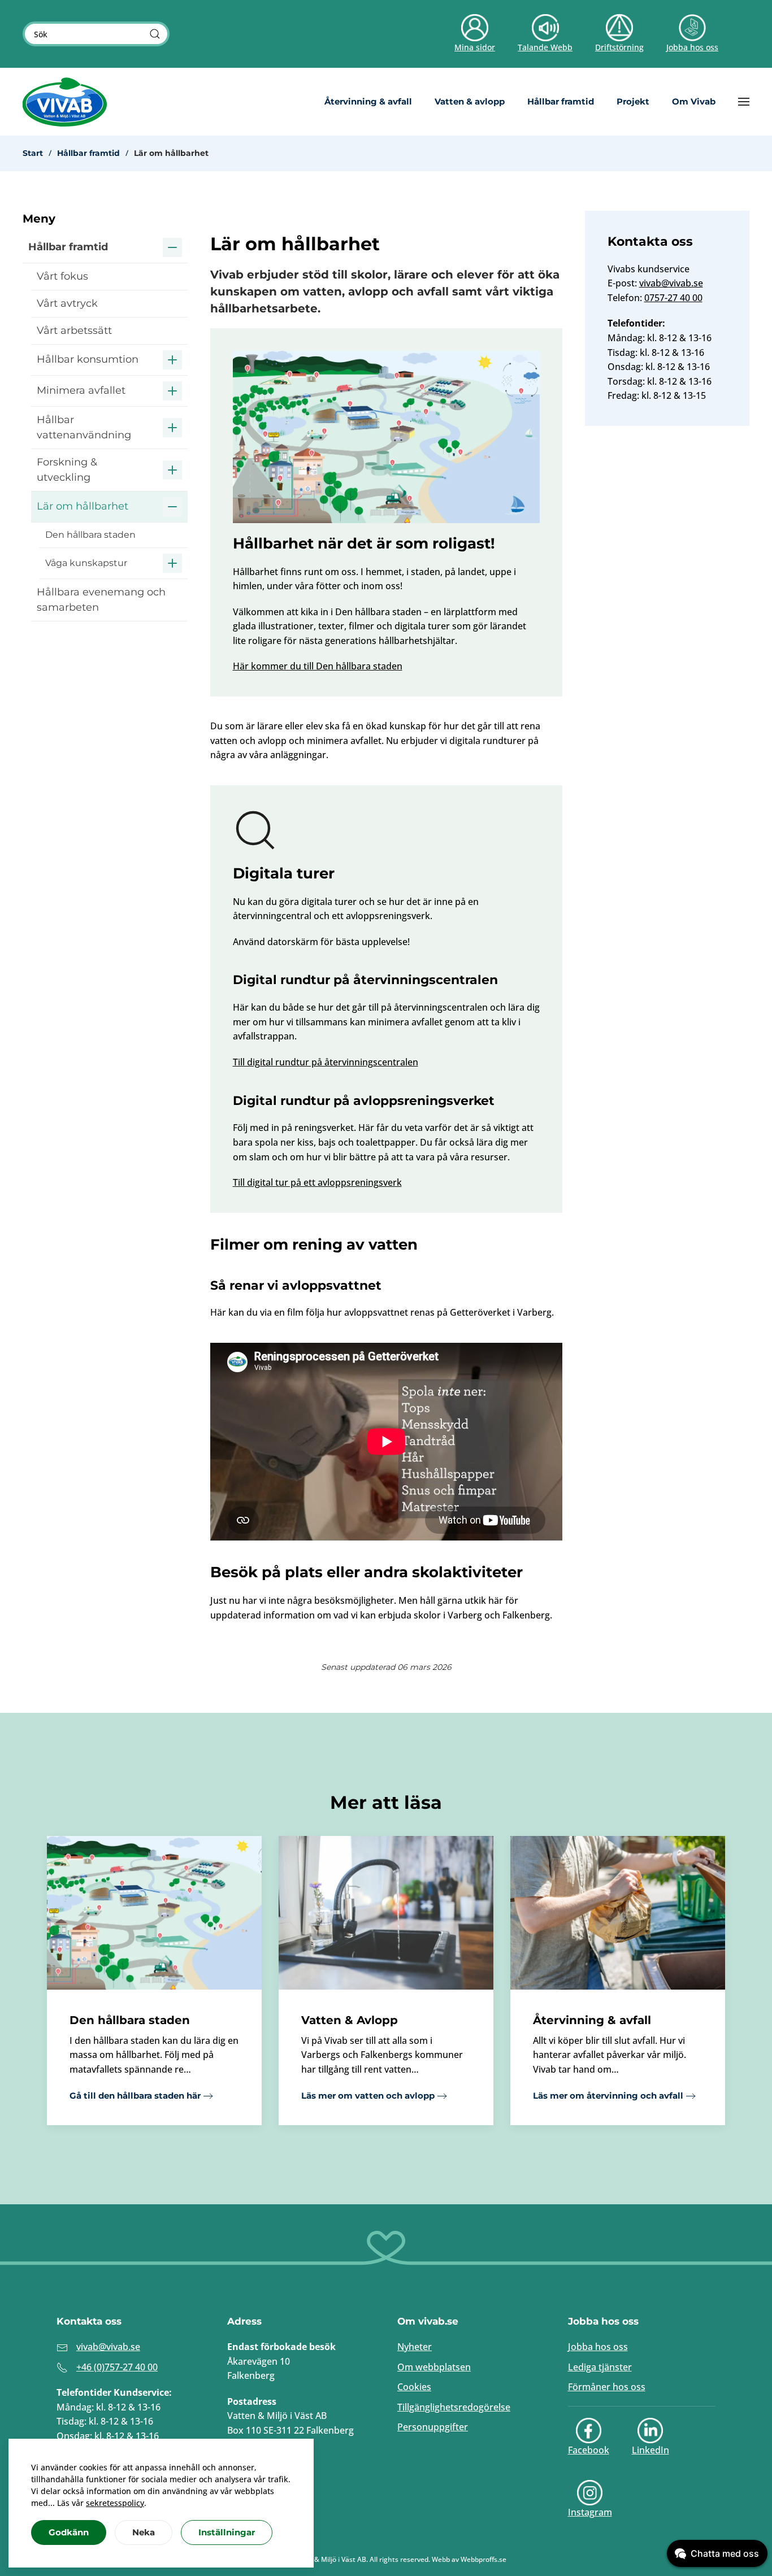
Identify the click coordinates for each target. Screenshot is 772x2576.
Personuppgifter (433, 2427)
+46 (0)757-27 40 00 (117, 2367)
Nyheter (415, 2347)
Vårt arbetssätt (74, 330)
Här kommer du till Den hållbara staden (318, 666)
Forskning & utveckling (67, 470)
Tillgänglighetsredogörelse (454, 2407)
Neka (144, 2532)
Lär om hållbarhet (83, 506)
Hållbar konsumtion (88, 359)
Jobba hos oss (598, 2347)
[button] (744, 102)
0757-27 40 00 (673, 298)
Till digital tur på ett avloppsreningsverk (317, 1182)
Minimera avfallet (81, 390)
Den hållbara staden (90, 535)
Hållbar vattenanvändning (84, 427)
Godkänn (69, 2532)
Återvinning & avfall (368, 101)
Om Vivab (694, 101)
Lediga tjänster (600, 2367)
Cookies (414, 2387)
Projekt (633, 101)
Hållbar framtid (561, 101)
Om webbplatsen (434, 2367)
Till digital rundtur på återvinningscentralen (326, 1062)
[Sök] (155, 34)
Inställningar (227, 2532)
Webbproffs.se (483, 2559)
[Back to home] (65, 102)
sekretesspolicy (115, 2503)
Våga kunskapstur (86, 563)
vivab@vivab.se (671, 283)
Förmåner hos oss (607, 2387)
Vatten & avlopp (470, 101)
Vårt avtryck (67, 303)
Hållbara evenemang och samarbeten (101, 600)
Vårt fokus (62, 276)
